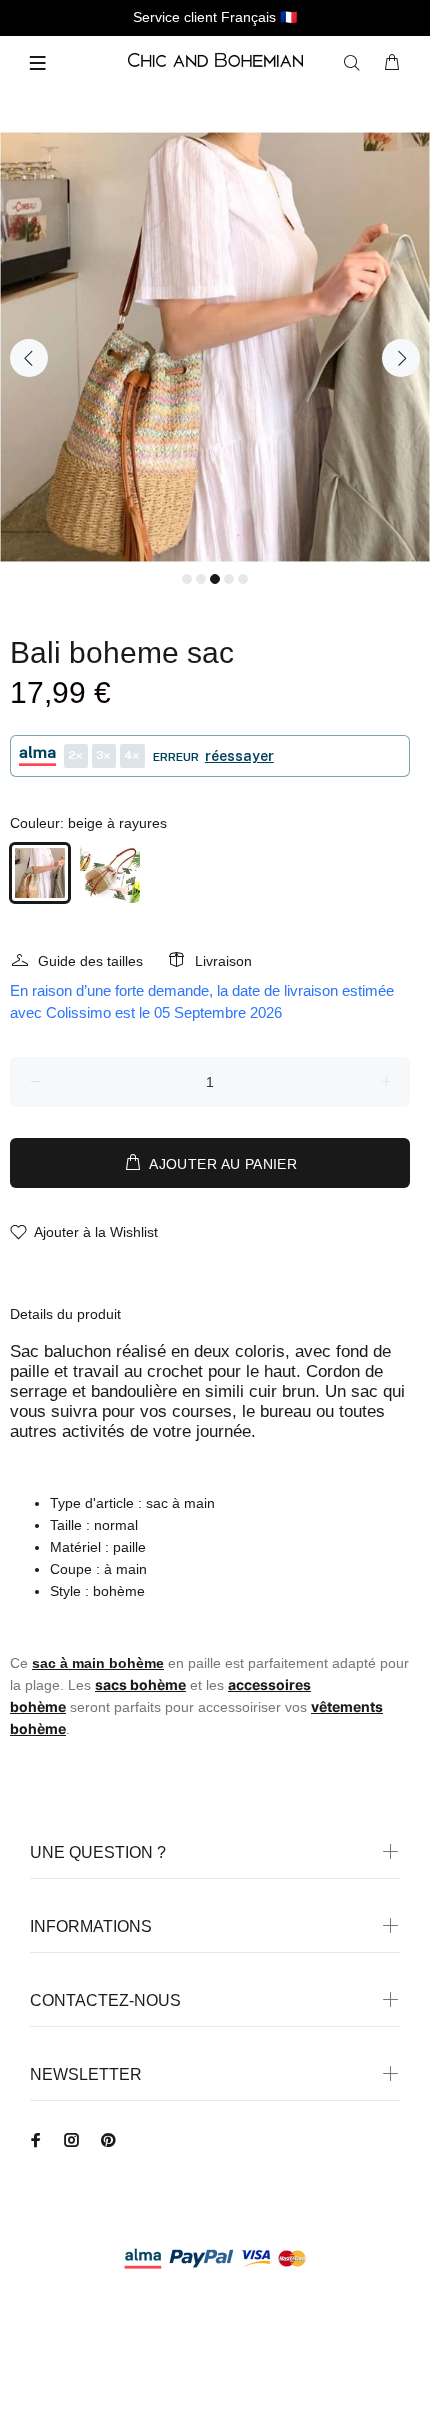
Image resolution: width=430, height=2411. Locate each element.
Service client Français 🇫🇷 (215, 17)
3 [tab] (215, 579)
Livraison (223, 961)
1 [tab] (187, 579)
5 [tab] (243, 579)
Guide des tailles (90, 961)
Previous (29, 358)
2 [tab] (201, 579)
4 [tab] (229, 579)
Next (401, 358)
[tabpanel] (215, 347)
